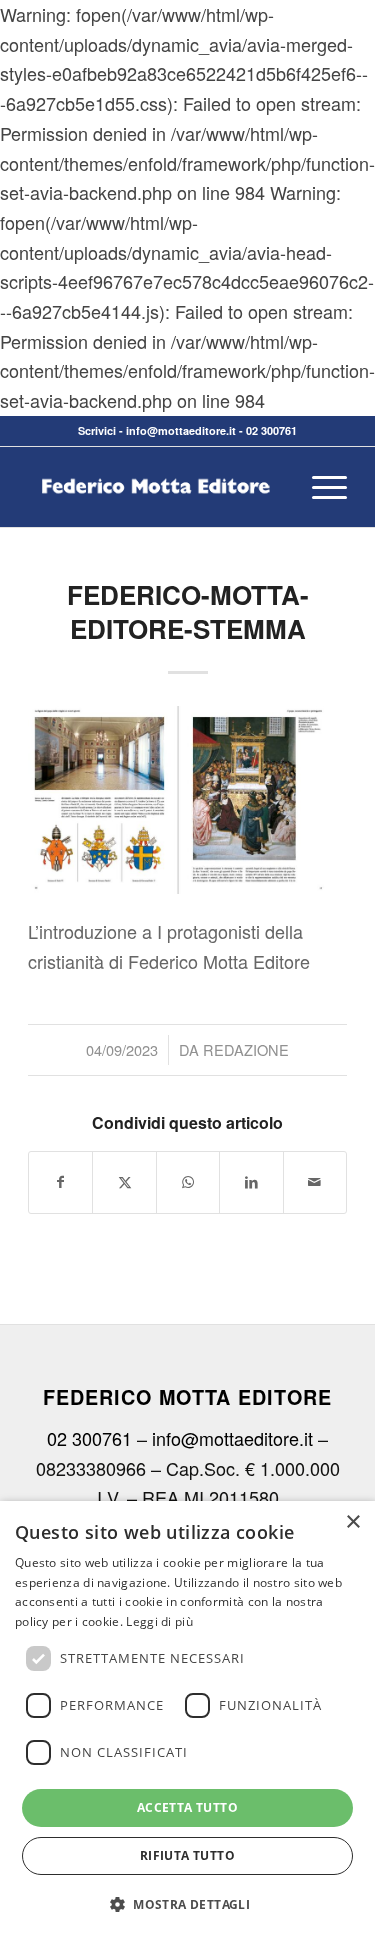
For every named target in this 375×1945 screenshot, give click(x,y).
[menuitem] (319, 487)
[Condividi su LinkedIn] (251, 1182)
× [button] (352, 1522)
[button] (187, 1905)
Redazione (246, 1049)
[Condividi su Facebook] (60, 1182)
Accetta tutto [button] (187, 1807)
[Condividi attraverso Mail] (315, 1182)
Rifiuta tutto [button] (187, 1855)
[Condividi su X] (124, 1182)
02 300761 (271, 430)
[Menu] (319, 487)
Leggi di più (159, 1621)
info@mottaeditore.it (181, 430)
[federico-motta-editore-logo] (155, 487)
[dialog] (187, 1723)
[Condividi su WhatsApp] (188, 1182)
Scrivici (97, 430)
